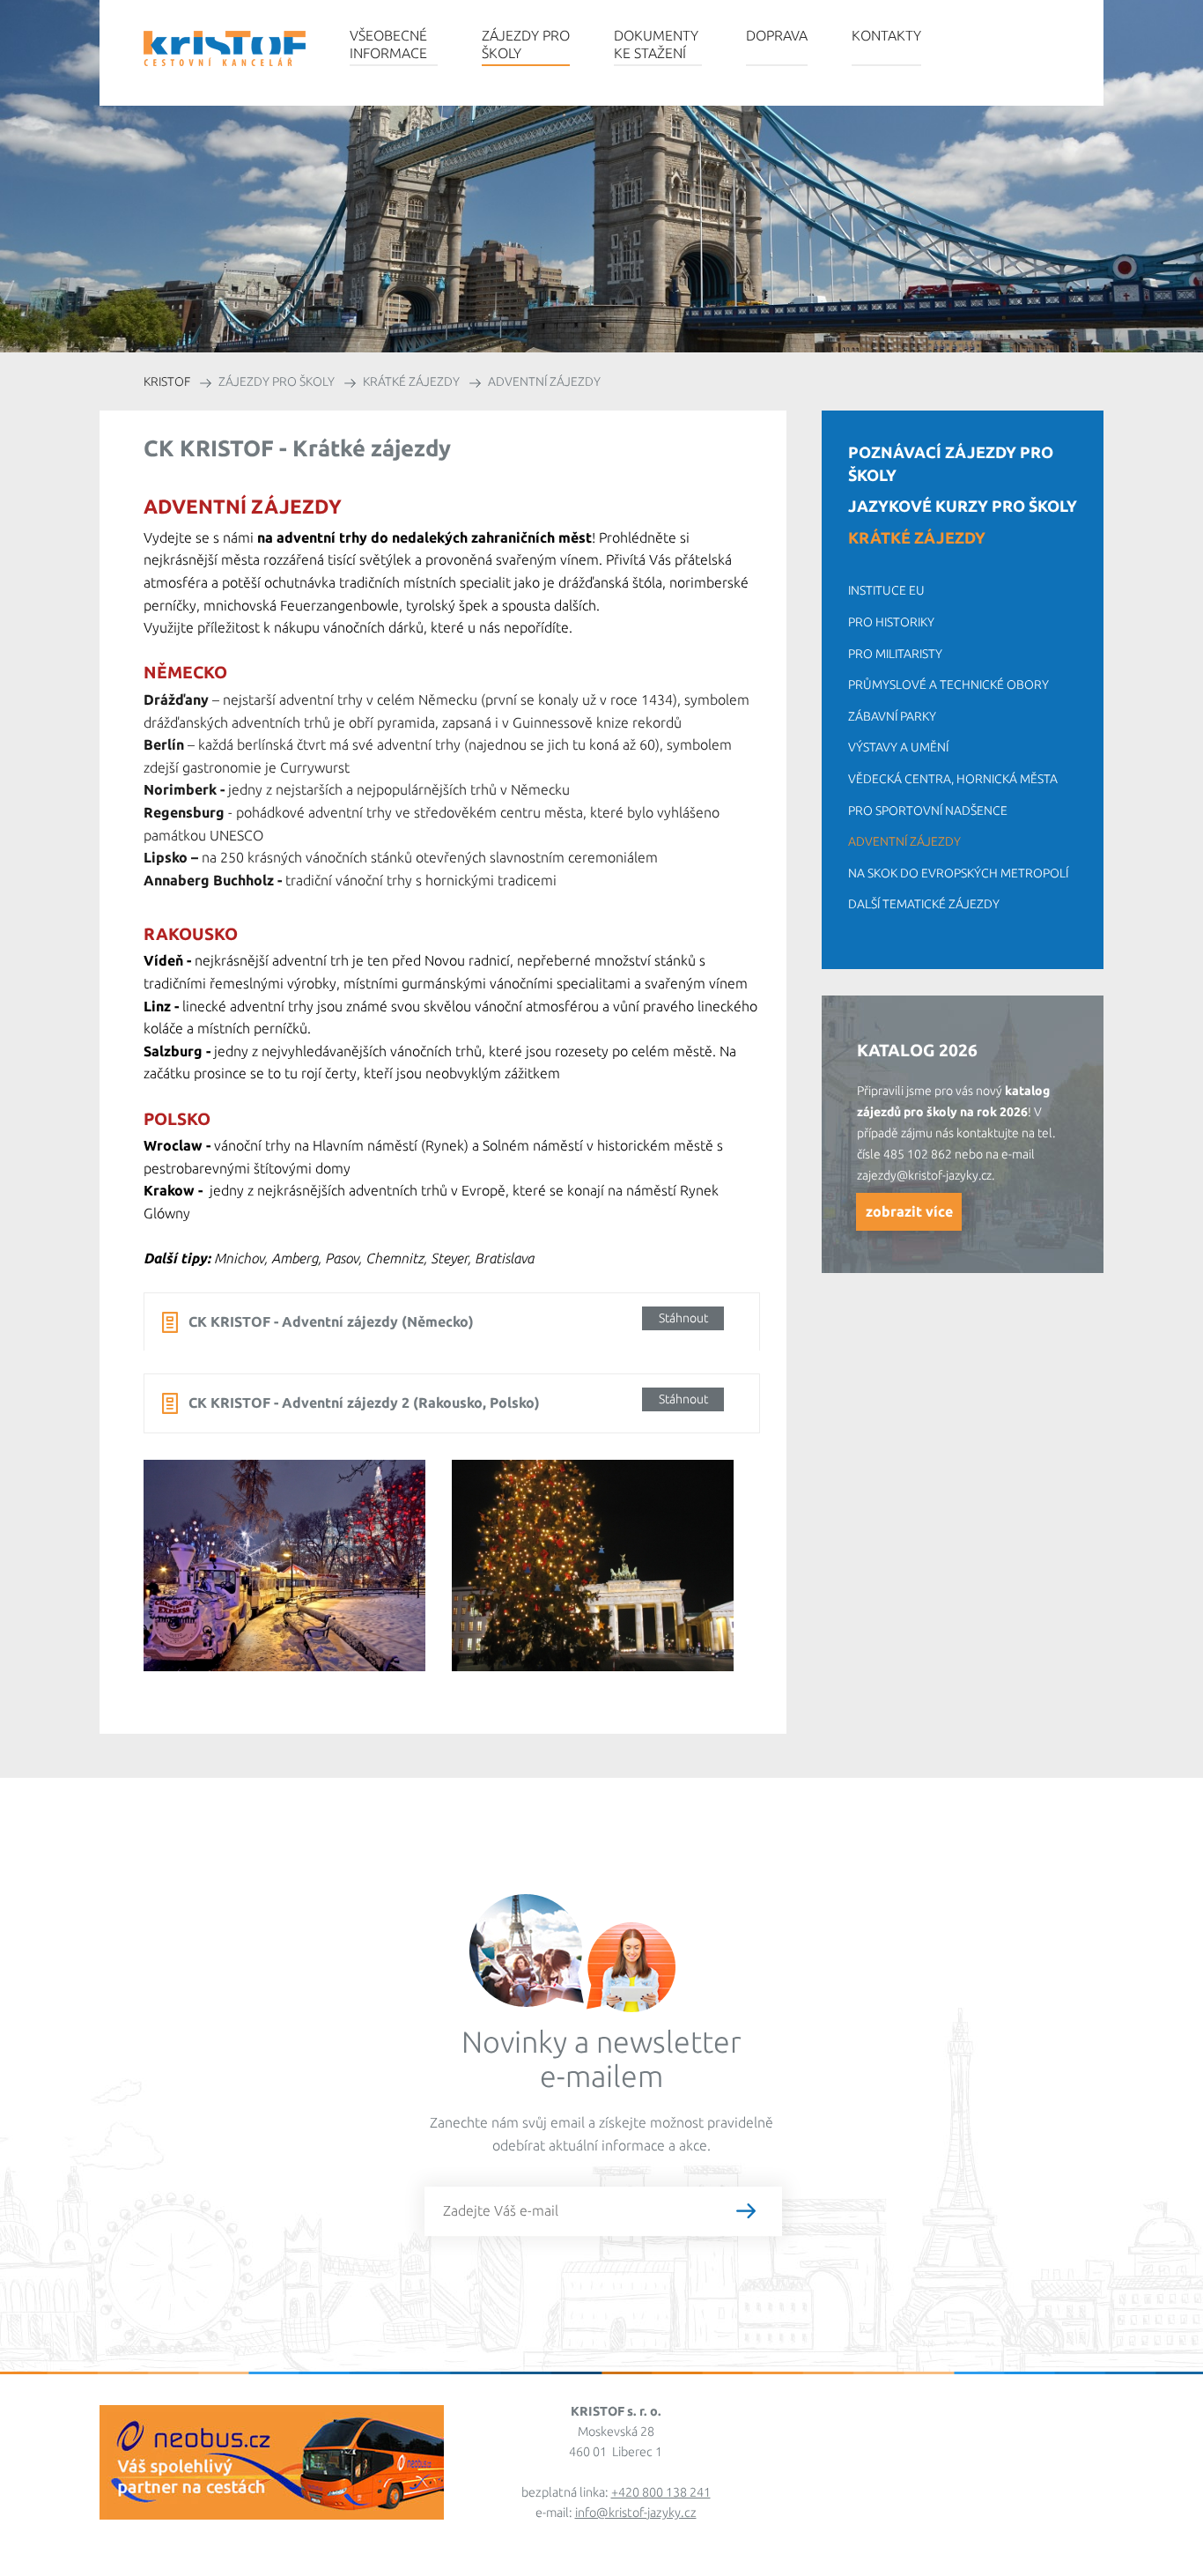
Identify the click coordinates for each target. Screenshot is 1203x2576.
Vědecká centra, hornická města (953, 779)
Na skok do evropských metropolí (958, 873)
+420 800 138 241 (661, 2492)
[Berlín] (606, 1579)
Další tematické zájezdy (924, 904)
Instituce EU (886, 590)
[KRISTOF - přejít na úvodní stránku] (225, 48)
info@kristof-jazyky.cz (636, 2513)
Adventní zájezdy (904, 841)
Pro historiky (891, 622)
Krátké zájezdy (917, 537)
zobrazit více (909, 1211)
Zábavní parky (892, 716)
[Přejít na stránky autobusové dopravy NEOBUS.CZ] (272, 2512)
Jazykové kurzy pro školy (963, 506)
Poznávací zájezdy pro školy (951, 463)
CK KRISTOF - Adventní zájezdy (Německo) (448, 1320)
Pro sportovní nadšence (928, 811)
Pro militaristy (895, 654)
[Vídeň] (298, 1579)
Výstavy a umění (898, 747)
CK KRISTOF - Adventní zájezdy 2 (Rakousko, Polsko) (448, 1401)
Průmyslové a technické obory (948, 685)
